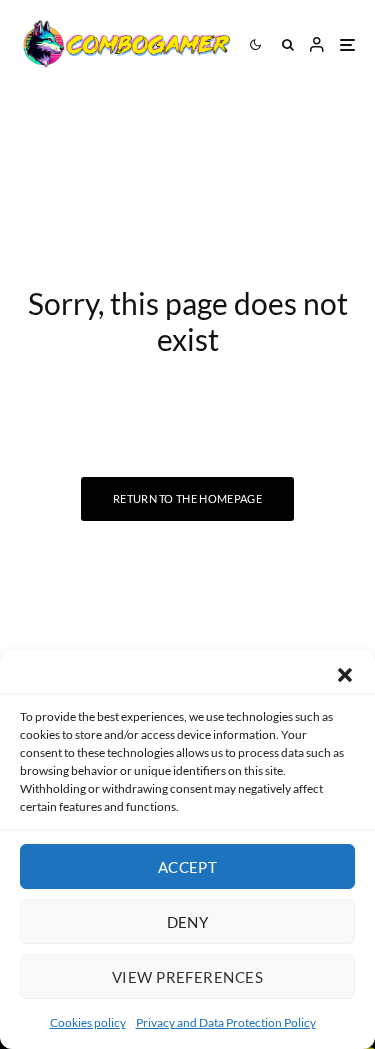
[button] (345, 675)
